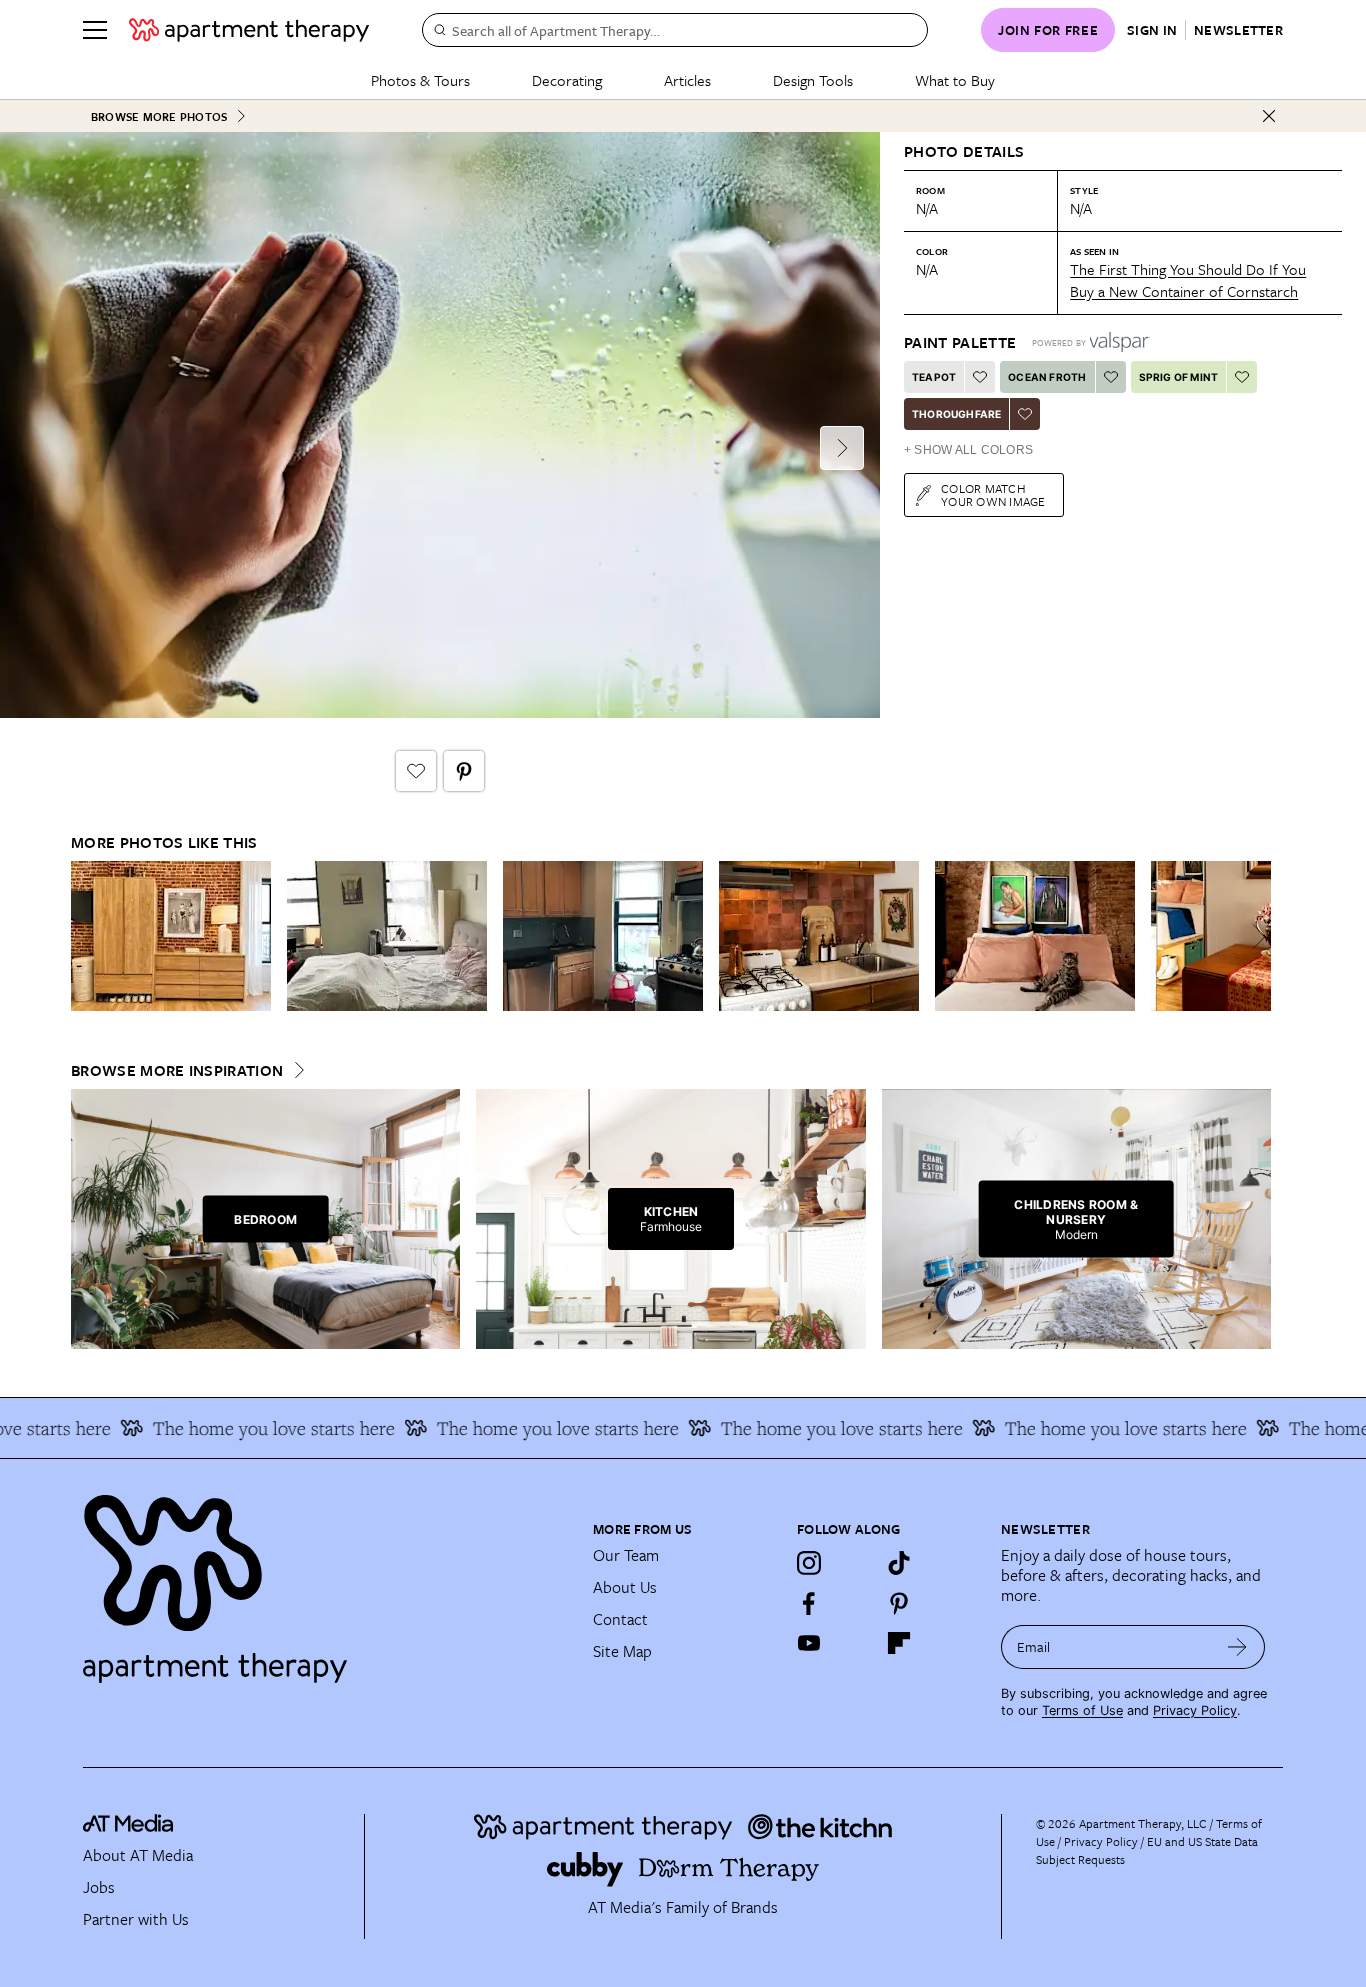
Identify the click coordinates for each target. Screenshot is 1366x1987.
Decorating (567, 80)
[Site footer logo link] (326, 1580)
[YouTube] (809, 1643)
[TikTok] (899, 1563)
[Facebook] (809, 1603)
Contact (620, 1619)
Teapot (934, 377)
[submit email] (1237, 1647)
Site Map (622, 1651)
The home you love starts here (247, 1428)
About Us (625, 1587)
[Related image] (171, 936)
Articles (687, 80)
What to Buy (955, 80)
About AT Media (138, 1855)
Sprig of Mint (1179, 377)
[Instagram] (809, 1563)
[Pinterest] (899, 1603)
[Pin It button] (464, 771)
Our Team (626, 1555)
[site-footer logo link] (128, 1826)
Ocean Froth (1047, 377)
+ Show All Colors (968, 450)
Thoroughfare (956, 414)
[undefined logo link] (249, 30)
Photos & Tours (420, 80)
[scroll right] (1255, 936)
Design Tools (813, 80)
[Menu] (95, 30)
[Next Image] (842, 448)
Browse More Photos (159, 116)
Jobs (99, 1887)
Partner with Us (136, 1919)
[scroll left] (87, 936)
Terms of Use (1082, 1710)
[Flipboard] (899, 1643)
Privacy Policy (1195, 1710)
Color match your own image (993, 494)
